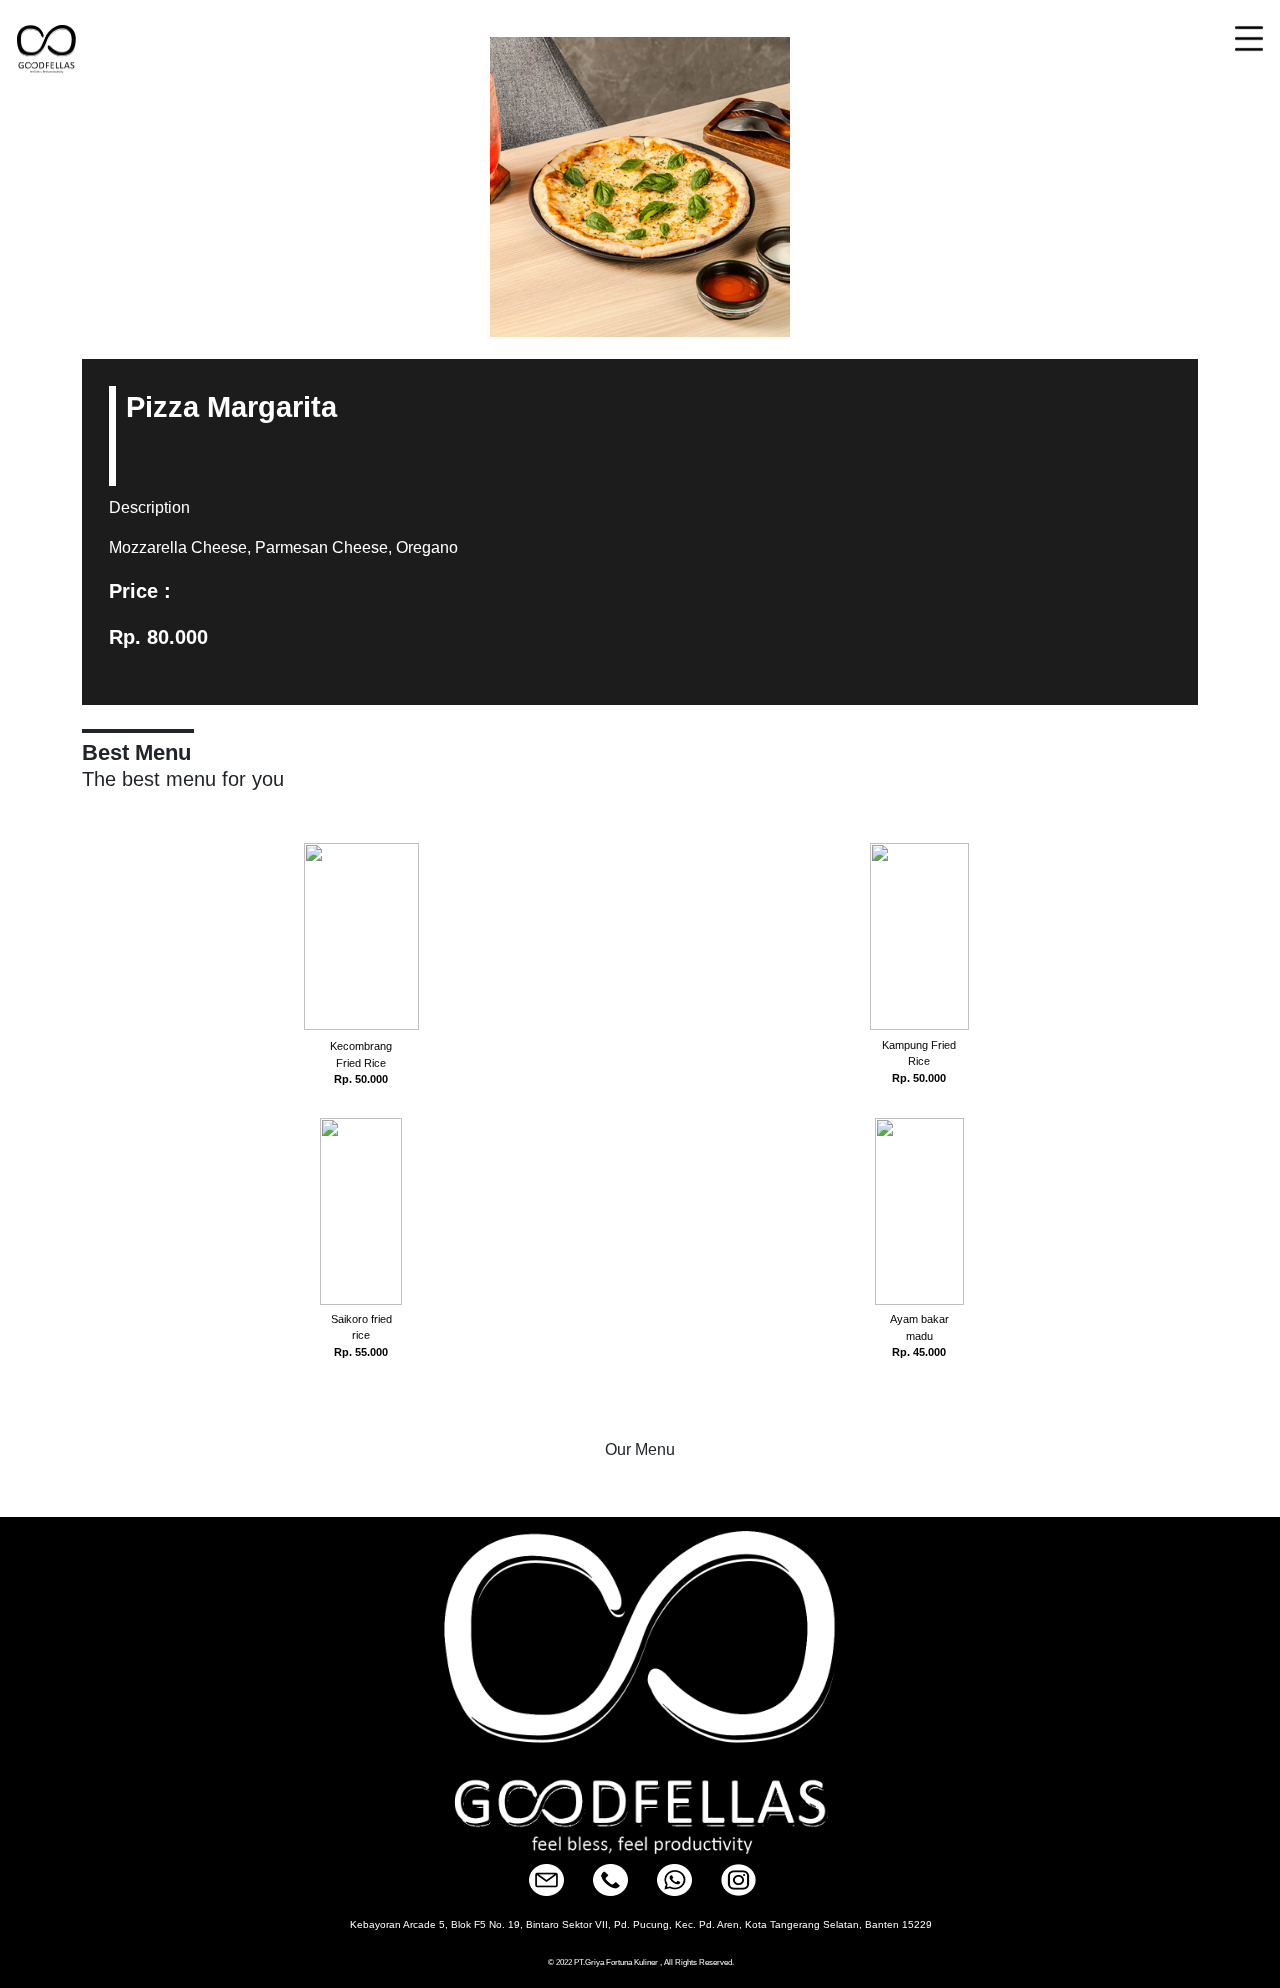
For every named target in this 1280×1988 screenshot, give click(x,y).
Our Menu (640, 1449)
